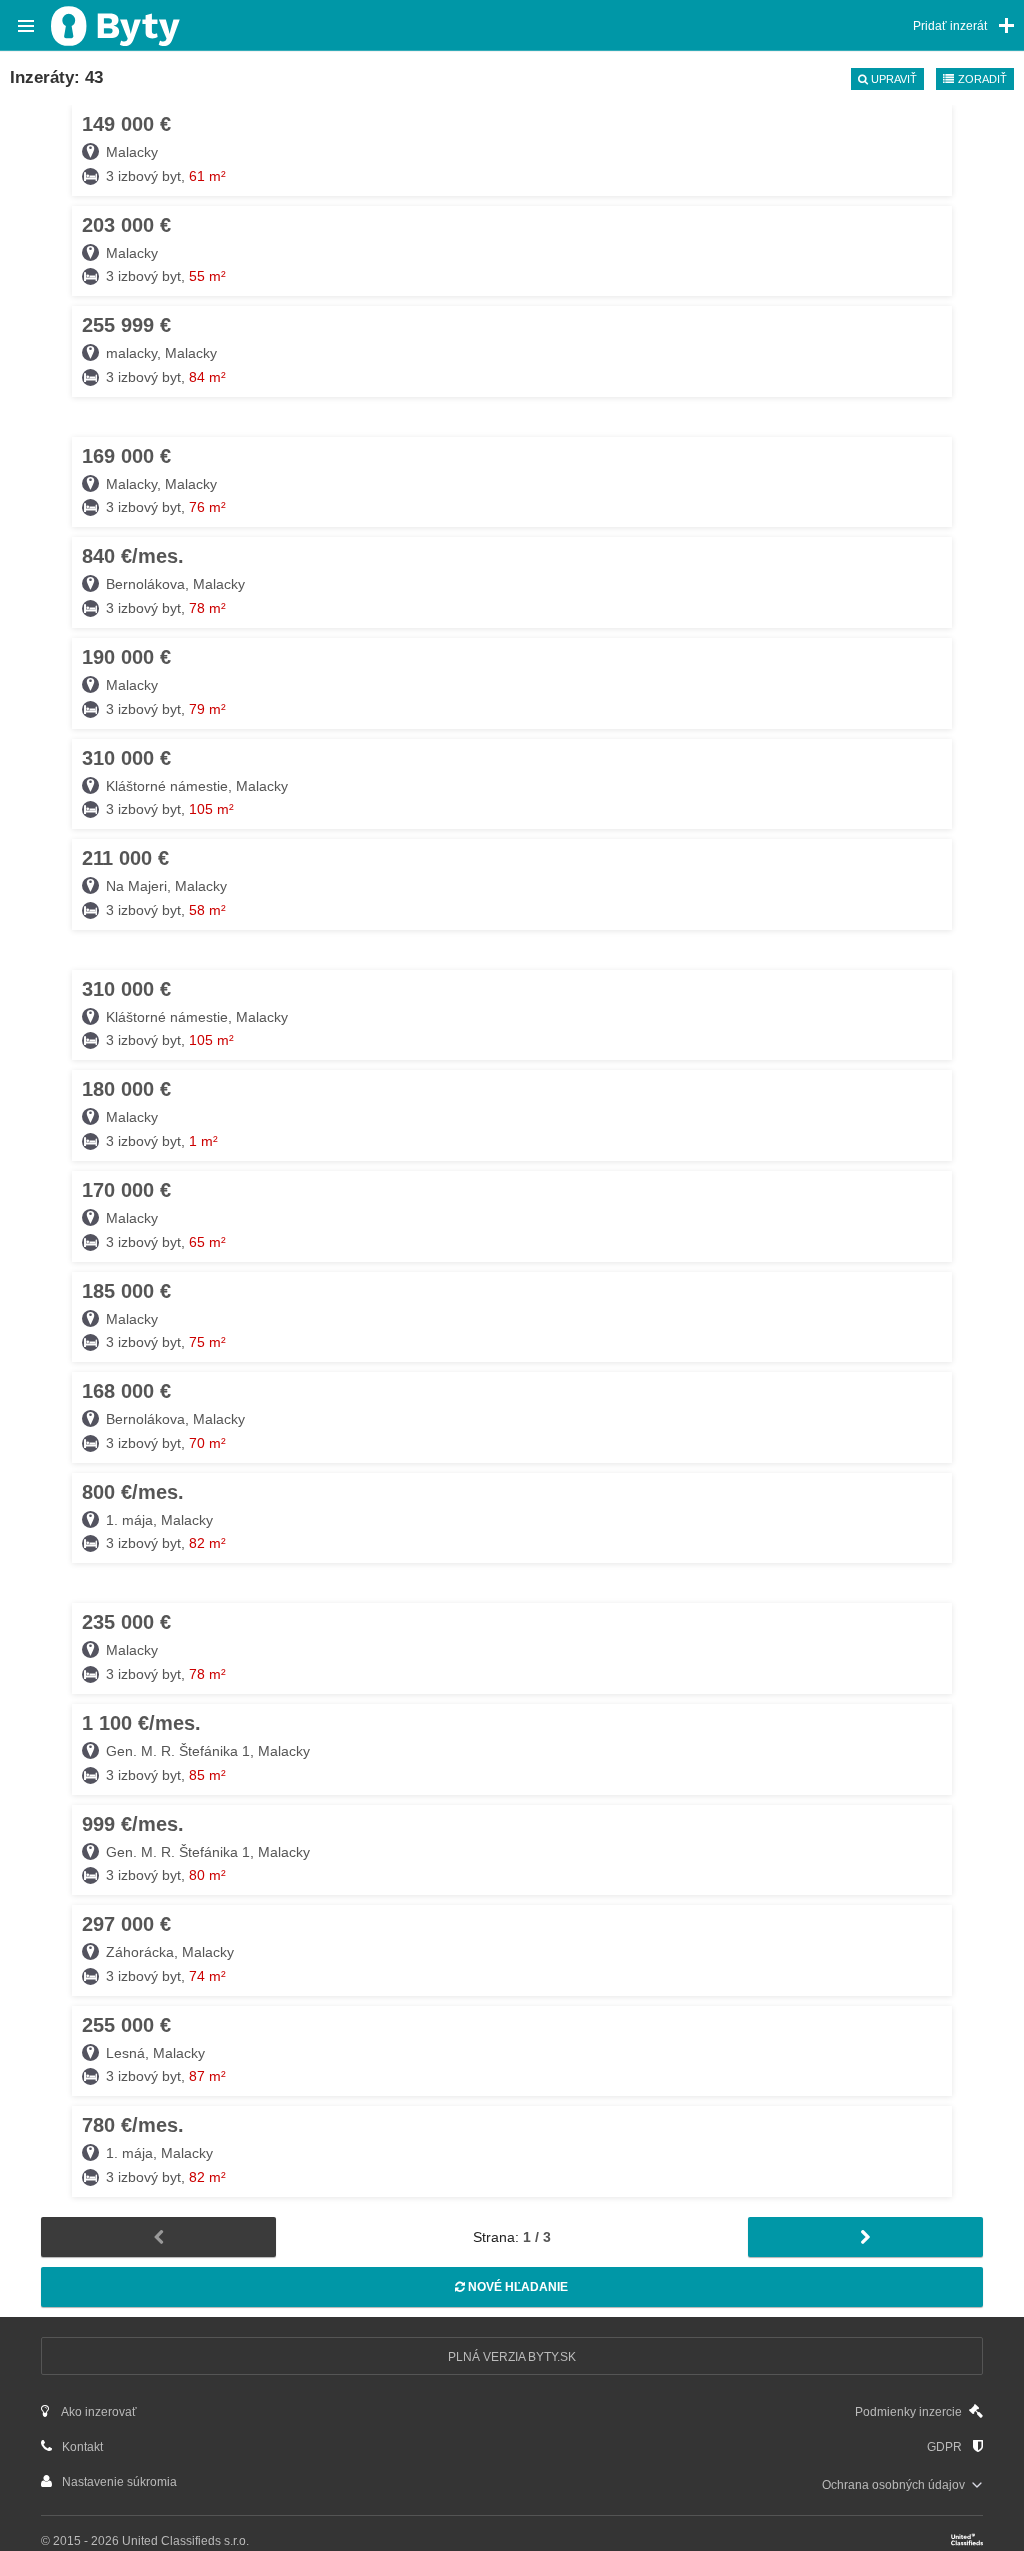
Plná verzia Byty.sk (512, 2357)
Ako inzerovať (98, 2412)
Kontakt (81, 2447)
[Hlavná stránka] (116, 21)
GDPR (946, 2447)
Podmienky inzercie (910, 2412)
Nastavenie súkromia (118, 2482)
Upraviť (892, 79)
